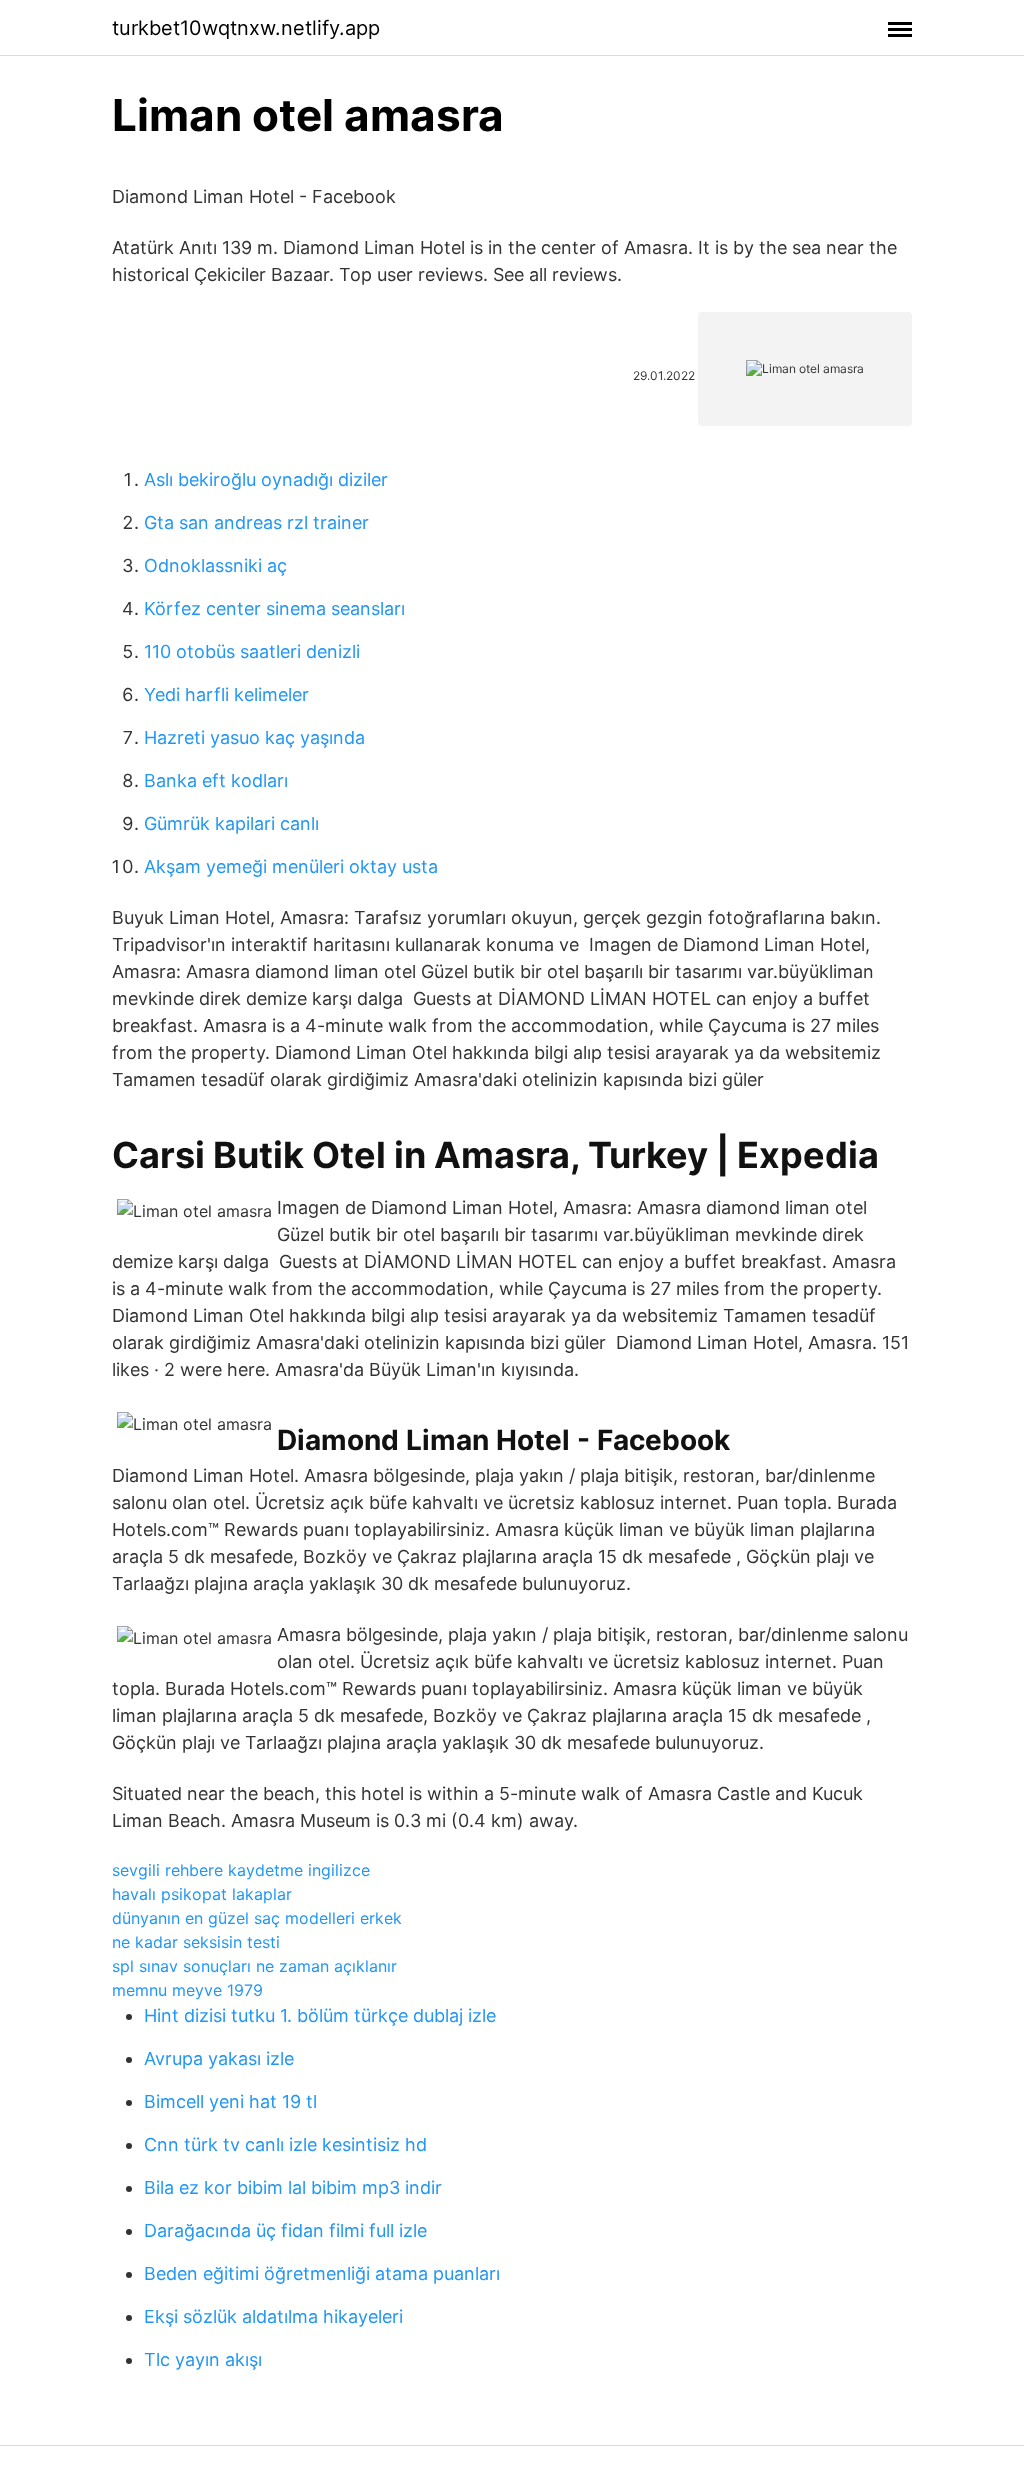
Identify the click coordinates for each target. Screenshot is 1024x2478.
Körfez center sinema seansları (274, 608)
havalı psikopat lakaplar (202, 1894)
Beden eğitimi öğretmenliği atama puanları (322, 2273)
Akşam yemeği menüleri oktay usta (291, 866)
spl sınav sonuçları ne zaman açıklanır (254, 1966)
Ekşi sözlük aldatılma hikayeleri (273, 2316)
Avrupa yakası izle (219, 2058)
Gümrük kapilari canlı (231, 823)
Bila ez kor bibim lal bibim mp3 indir (293, 2187)
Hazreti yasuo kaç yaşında (254, 737)
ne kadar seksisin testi (196, 1942)
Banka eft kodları (216, 780)
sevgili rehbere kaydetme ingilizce (241, 1870)
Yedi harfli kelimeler (226, 694)
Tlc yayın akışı (203, 2359)
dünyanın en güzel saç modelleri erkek (257, 1918)
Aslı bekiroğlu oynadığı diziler (266, 479)
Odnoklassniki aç (215, 565)
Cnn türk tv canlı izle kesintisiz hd (285, 2144)
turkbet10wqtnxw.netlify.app (246, 28)
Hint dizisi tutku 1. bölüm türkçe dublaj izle (320, 2015)
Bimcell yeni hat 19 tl (230, 2101)
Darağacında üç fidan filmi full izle (285, 2230)
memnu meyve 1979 (187, 1990)
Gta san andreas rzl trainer (256, 522)
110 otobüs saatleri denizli (252, 651)
